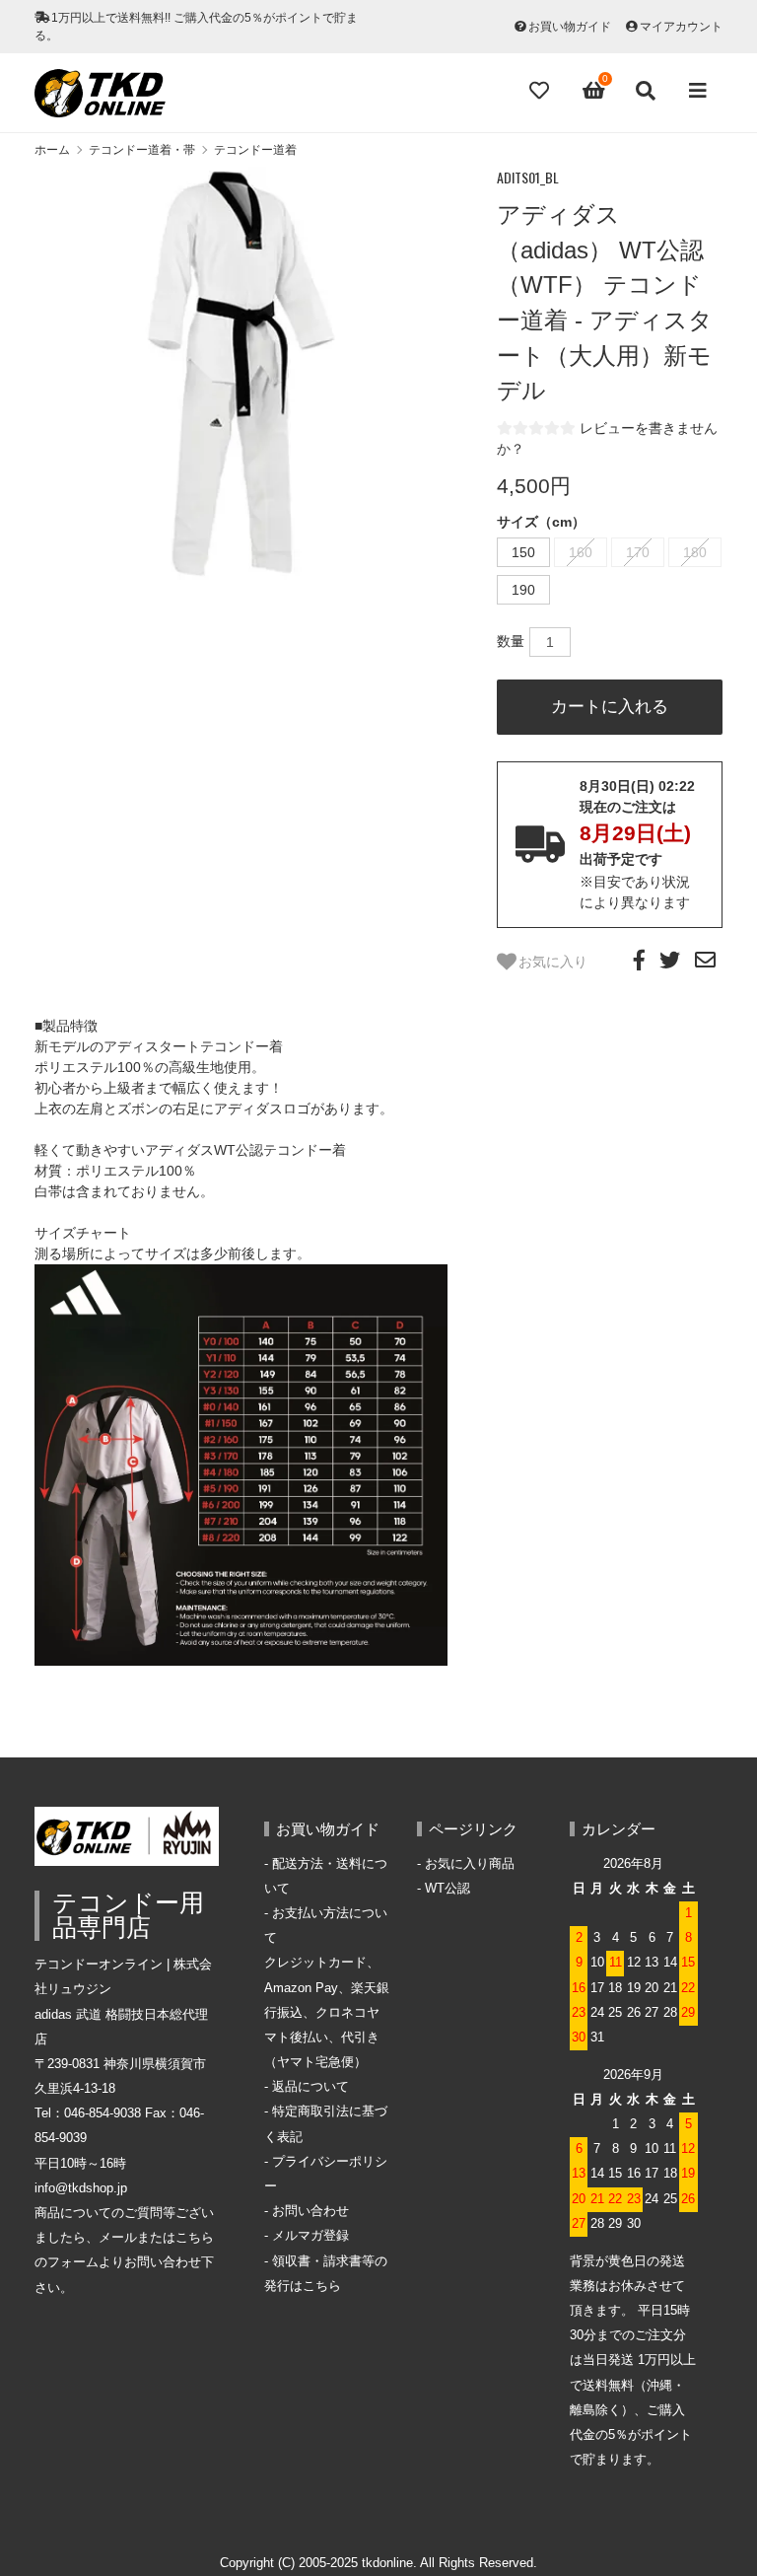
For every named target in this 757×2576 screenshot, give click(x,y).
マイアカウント (681, 27)
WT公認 (447, 1889)
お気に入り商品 (470, 1864)
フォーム (73, 2262)
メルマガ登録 (310, 2236)
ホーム (52, 150)
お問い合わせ (310, 2211)
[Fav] (541, 91)
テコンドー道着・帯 (142, 150)
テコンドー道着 (255, 150)
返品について (310, 2087)
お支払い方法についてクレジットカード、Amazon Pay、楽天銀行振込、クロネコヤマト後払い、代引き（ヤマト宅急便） (327, 1988)
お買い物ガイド (570, 27)
